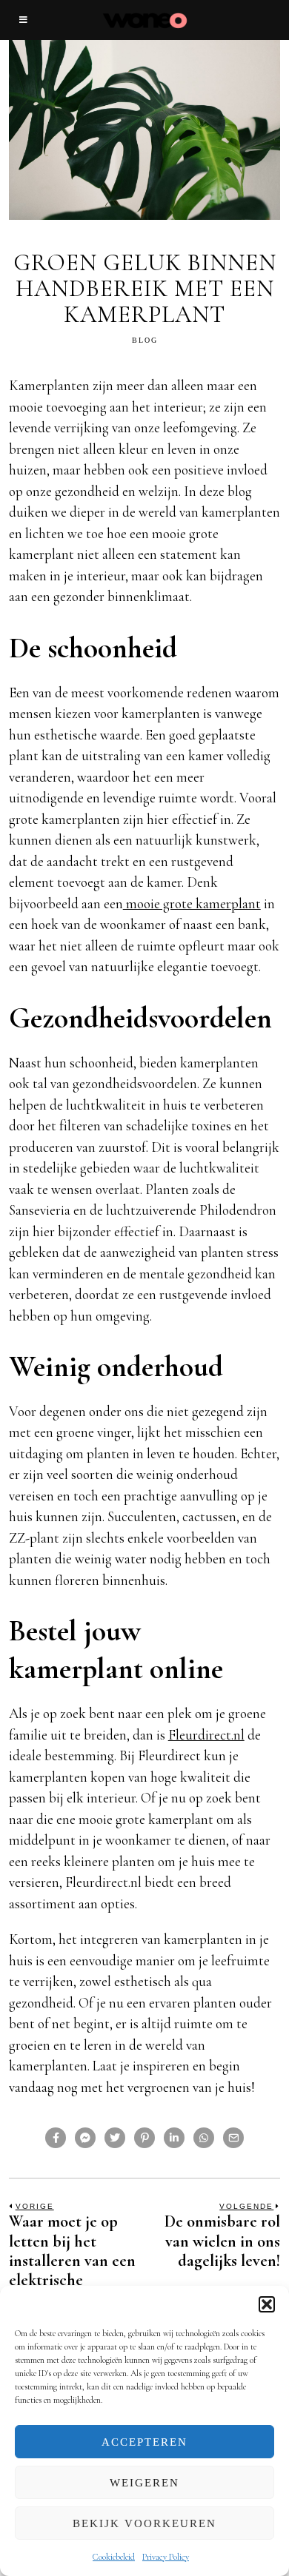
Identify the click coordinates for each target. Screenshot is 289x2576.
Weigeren (144, 2483)
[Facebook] (56, 2138)
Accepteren (144, 2442)
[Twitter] (115, 2138)
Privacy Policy (166, 2557)
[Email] (233, 2138)
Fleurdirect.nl (206, 1735)
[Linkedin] (174, 2138)
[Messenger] (85, 2138)
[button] (267, 2304)
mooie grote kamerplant (192, 903)
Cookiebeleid (114, 2557)
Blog (145, 340)
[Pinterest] (144, 2138)
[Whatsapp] (204, 2138)
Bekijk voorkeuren (144, 2523)
